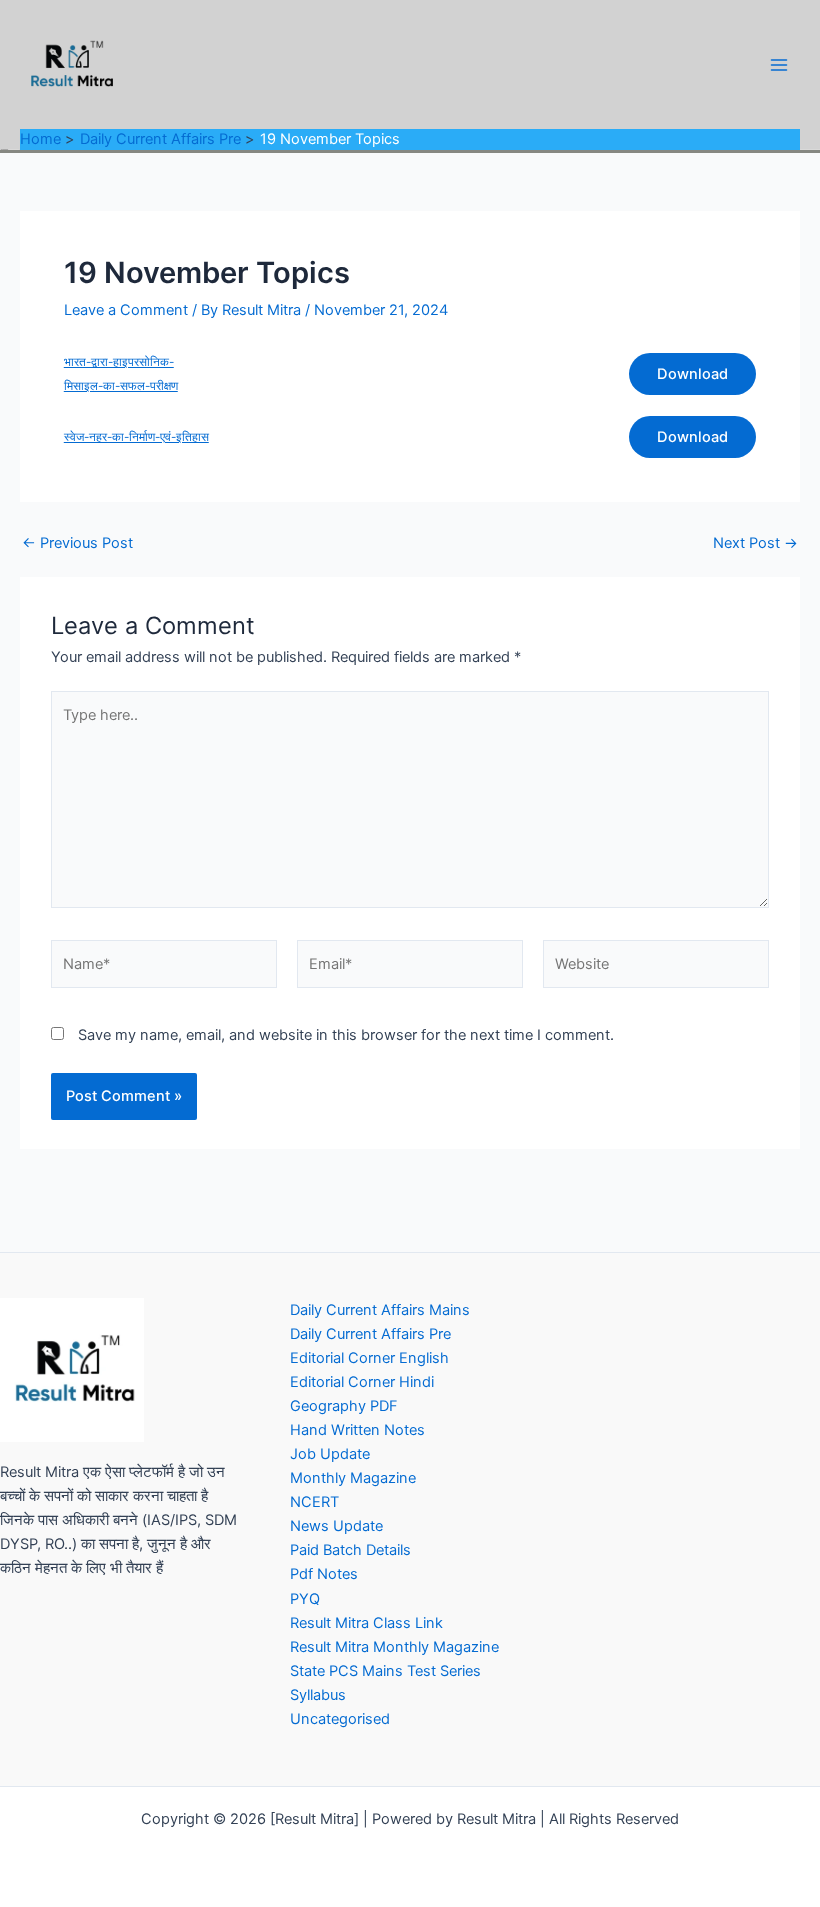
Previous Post (77, 543)
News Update (336, 1526)
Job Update (330, 1454)
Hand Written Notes (357, 1430)
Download (692, 374)
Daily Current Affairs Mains (380, 1310)
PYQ (305, 1599)
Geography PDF (344, 1406)
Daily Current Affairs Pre (370, 1334)
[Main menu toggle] (779, 65)
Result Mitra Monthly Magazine (394, 1647)
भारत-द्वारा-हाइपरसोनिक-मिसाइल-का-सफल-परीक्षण (121, 374)
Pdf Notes (324, 1574)
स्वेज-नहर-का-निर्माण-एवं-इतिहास (136, 437)
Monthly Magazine (353, 1478)
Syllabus (318, 1695)
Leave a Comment (126, 310)
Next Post (755, 543)
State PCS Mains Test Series (385, 1671)
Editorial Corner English (369, 1358)
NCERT (314, 1502)
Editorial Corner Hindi (362, 1382)
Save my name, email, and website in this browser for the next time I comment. (346, 1035)
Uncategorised (340, 1719)
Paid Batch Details (350, 1550)
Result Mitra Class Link (366, 1623)
